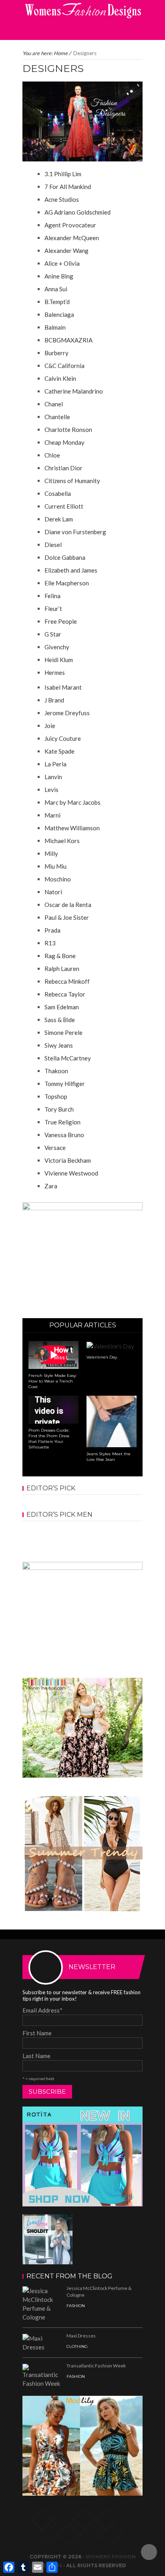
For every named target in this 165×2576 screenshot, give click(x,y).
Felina (52, 596)
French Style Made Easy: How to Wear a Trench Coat (52, 1381)
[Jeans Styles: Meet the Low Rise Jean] (112, 1420)
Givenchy (57, 647)
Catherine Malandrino (74, 391)
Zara (51, 1186)
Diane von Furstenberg (75, 532)
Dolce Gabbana (65, 557)
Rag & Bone (60, 956)
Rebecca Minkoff (67, 981)
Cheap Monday (64, 442)
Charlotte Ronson (68, 430)
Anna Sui (56, 289)
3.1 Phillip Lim (63, 174)
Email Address (42, 2010)
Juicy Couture (63, 738)
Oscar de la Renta (68, 905)
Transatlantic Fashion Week (96, 2366)
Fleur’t (53, 609)
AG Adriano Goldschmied (77, 212)
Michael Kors (62, 841)
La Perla (55, 764)
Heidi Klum (59, 660)
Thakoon (56, 1071)
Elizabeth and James (71, 570)
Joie (50, 726)
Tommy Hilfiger (65, 1084)
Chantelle (57, 417)
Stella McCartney (68, 1058)
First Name (37, 2033)
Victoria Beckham (68, 1160)
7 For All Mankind (68, 187)
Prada (52, 930)
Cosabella (58, 493)
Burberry (56, 353)
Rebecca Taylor (65, 994)
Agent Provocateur (70, 225)
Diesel (53, 545)
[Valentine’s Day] (110, 1345)
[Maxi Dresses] (42, 2342)
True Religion (62, 1122)
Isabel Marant (63, 687)
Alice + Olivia (62, 263)
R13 (50, 943)
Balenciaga (59, 314)
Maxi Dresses (81, 2336)
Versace (55, 1148)
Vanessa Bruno (64, 1135)
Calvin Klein (60, 378)
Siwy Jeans (59, 1045)
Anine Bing (59, 276)
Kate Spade (59, 751)
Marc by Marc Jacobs (72, 802)
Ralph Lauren (62, 969)
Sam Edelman (62, 1007)
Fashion (76, 2306)
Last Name (36, 2056)
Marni (52, 815)
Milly (51, 853)
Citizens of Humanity (72, 481)
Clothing (77, 2346)
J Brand (54, 700)
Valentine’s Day (102, 1357)
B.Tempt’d (57, 302)
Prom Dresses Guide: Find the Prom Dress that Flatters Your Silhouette (49, 1439)
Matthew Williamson (72, 828)
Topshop (56, 1096)
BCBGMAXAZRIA (68, 340)
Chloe (52, 455)
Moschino (58, 879)
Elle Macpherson (67, 583)
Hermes (55, 672)
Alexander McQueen (72, 238)
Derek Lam (59, 519)
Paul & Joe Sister (67, 917)
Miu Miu (55, 866)
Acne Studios (62, 199)
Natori (53, 892)
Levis (51, 790)
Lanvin (53, 777)
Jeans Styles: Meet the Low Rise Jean (109, 1457)
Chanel (54, 404)
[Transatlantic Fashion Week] (42, 2375)
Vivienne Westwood (71, 1173)
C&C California (64, 366)
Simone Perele (63, 1032)
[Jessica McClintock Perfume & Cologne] (42, 2303)
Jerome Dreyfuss (67, 713)
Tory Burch (59, 1109)
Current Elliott (64, 506)
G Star (53, 634)
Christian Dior (63, 468)
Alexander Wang (66, 251)
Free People (61, 621)
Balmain (55, 327)
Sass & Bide (60, 1020)
